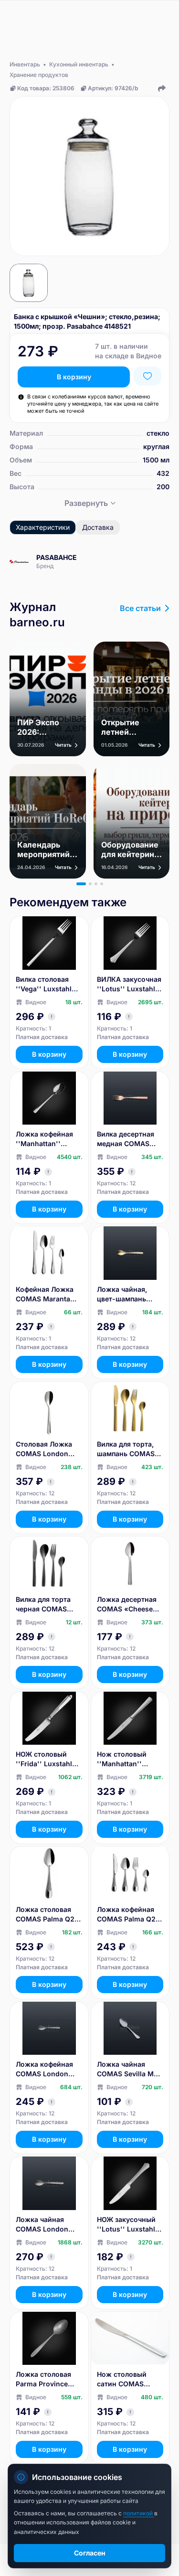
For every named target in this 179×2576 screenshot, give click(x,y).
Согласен (90, 2553)
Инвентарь (25, 64)
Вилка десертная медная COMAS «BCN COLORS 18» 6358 (128, 1139)
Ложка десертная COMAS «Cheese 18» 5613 (127, 1605)
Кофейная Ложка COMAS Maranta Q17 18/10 (45, 1294)
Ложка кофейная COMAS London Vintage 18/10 (44, 2069)
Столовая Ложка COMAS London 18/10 (44, 1449)
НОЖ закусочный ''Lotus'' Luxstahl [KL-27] (126, 2225)
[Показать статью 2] (90, 884)
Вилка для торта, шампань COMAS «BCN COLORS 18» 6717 (128, 1449)
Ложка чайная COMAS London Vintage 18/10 (42, 2225)
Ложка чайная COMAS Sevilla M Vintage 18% (125, 2069)
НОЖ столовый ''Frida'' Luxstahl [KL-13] (44, 1759)
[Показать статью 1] (81, 884)
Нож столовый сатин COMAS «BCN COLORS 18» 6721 (128, 2379)
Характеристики (43, 527)
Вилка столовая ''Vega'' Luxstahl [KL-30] (44, 984)
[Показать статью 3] (96, 884)
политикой (139, 2513)
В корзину (74, 377)
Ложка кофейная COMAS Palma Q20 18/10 (128, 1915)
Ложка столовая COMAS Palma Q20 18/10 (47, 1915)
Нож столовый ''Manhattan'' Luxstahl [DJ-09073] (122, 1759)
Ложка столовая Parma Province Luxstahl (43, 2379)
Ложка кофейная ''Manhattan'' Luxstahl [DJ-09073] (44, 1139)
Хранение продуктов (39, 75)
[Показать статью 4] (102, 884)
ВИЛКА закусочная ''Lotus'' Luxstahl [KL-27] (129, 984)
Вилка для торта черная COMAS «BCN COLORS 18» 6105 (47, 1605)
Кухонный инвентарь (79, 64)
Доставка (98, 527)
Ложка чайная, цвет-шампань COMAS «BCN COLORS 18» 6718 (126, 1294)
